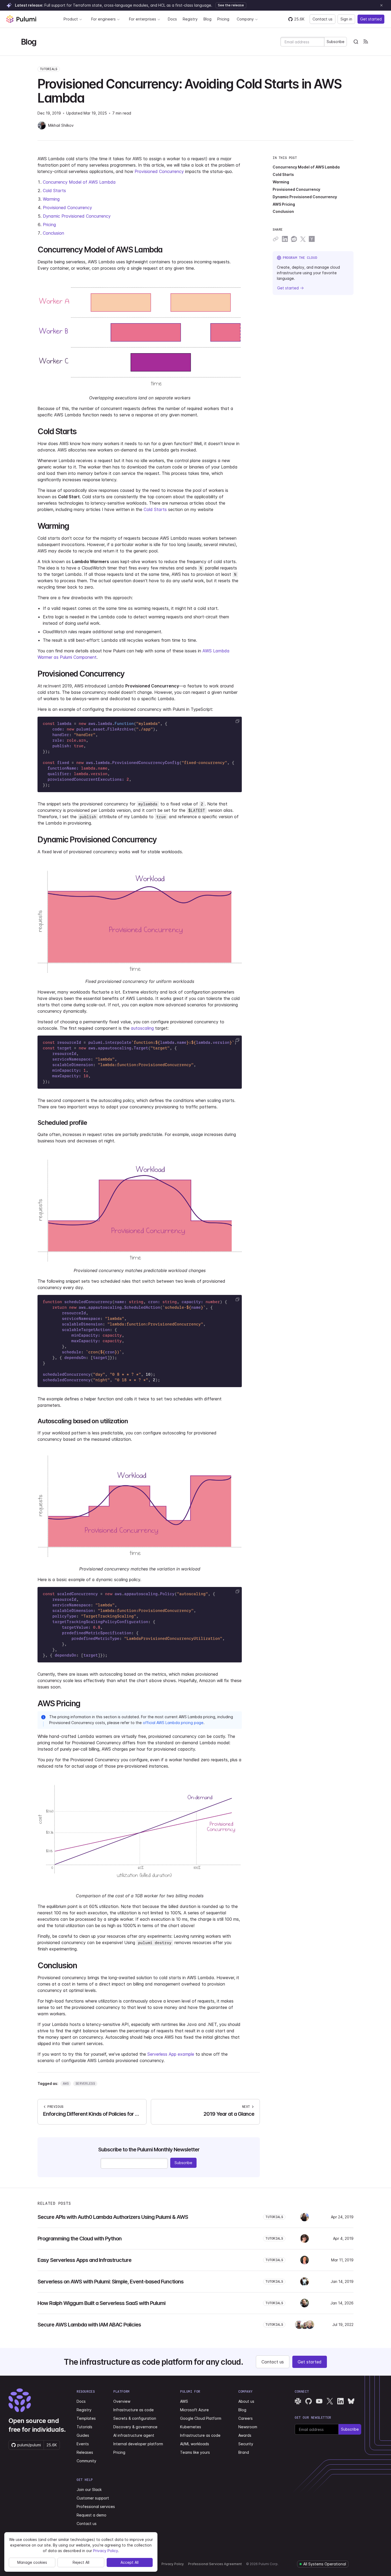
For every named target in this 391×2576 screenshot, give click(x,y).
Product (71, 19)
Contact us (323, 19)
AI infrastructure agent (134, 2435)
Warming (51, 199)
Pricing (223, 19)
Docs (172, 19)
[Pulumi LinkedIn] (340, 2401)
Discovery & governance (135, 2427)
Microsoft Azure (194, 2410)
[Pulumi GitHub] (309, 2401)
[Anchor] (166, 249)
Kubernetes (191, 2427)
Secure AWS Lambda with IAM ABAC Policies (89, 2325)
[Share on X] (303, 239)
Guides (83, 2435)
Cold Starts (54, 191)
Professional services (96, 2507)
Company (245, 19)
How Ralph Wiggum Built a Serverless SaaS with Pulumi (101, 2303)
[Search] (356, 42)
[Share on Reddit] (294, 239)
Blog (207, 19)
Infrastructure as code (134, 2410)
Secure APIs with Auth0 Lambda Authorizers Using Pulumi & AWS (113, 2217)
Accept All (130, 2562)
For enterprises (143, 19)
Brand (244, 2452)
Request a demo (91, 2515)
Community (86, 2461)
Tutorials (49, 69)
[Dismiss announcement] (381, 5)
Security (246, 2444)
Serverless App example (171, 2054)
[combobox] (356, 42)
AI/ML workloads (195, 2444)
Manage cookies (32, 2562)
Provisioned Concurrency (159, 171)
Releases (85, 2452)
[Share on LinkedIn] (285, 239)
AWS (184, 2401)
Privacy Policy (173, 2564)
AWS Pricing (284, 204)
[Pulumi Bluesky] (351, 2401)
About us (246, 2401)
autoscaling (142, 1028)
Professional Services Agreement (215, 2564)
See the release (231, 5)
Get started (371, 19)
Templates (86, 2418)
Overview (122, 2401)
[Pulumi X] (330, 2401)
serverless (85, 2083)
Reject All (81, 2562)
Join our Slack (89, 2490)
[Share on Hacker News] (312, 239)
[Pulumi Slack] (298, 2401)
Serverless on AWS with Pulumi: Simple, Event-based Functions (111, 2282)
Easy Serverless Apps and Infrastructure (84, 2260)
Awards (245, 2435)
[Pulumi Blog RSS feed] (365, 42)
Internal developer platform (138, 2444)
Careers (246, 2418)
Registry (190, 19)
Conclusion (53, 233)
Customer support (93, 2498)
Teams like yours (195, 2452)
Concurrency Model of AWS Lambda (79, 182)
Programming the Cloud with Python (80, 2239)
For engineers (103, 19)
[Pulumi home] (21, 19)
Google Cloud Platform (201, 2418)
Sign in (346, 19)
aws (66, 2083)
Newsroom (248, 2427)
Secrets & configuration (135, 2418)
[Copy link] (276, 239)
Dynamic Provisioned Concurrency (77, 216)
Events (83, 2444)
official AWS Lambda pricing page (173, 1723)
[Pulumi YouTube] (319, 2401)
